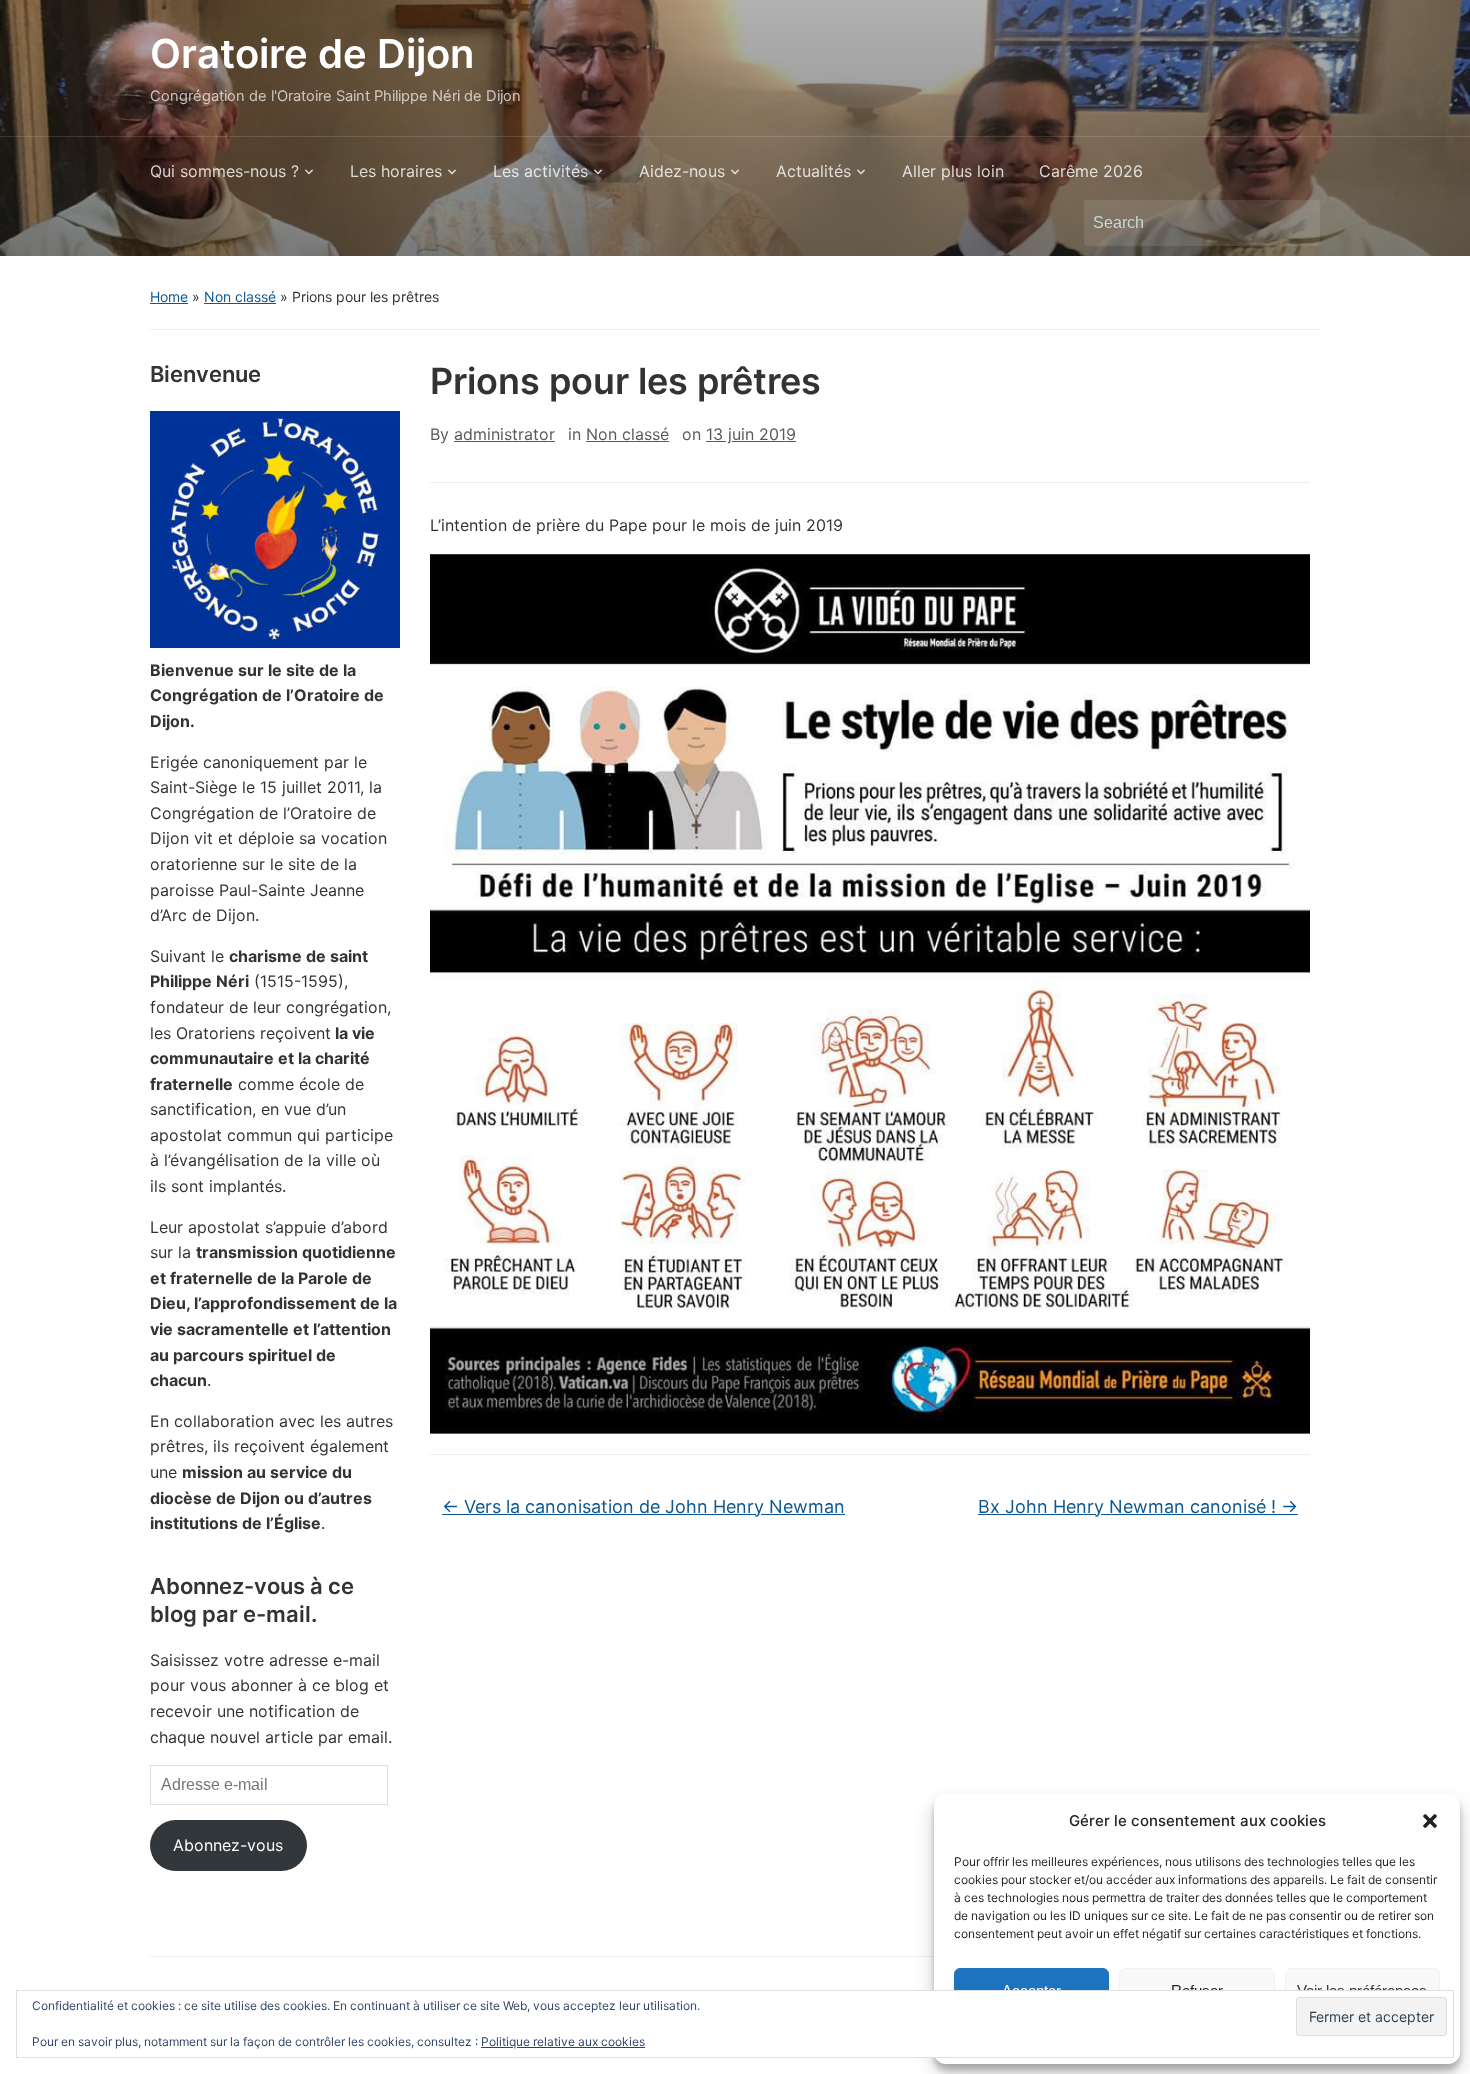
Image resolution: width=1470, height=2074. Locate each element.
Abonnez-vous (228, 1845)
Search (1295, 223)
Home (169, 296)
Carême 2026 (1091, 171)
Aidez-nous (682, 171)
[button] (1430, 1821)
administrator (504, 434)
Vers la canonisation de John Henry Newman (643, 1506)
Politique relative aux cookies (563, 2041)
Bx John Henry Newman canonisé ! (1138, 1506)
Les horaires (396, 171)
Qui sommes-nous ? (224, 171)
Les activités (540, 171)
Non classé (240, 296)
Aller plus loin (953, 171)
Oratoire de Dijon (312, 53)
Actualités (813, 171)
